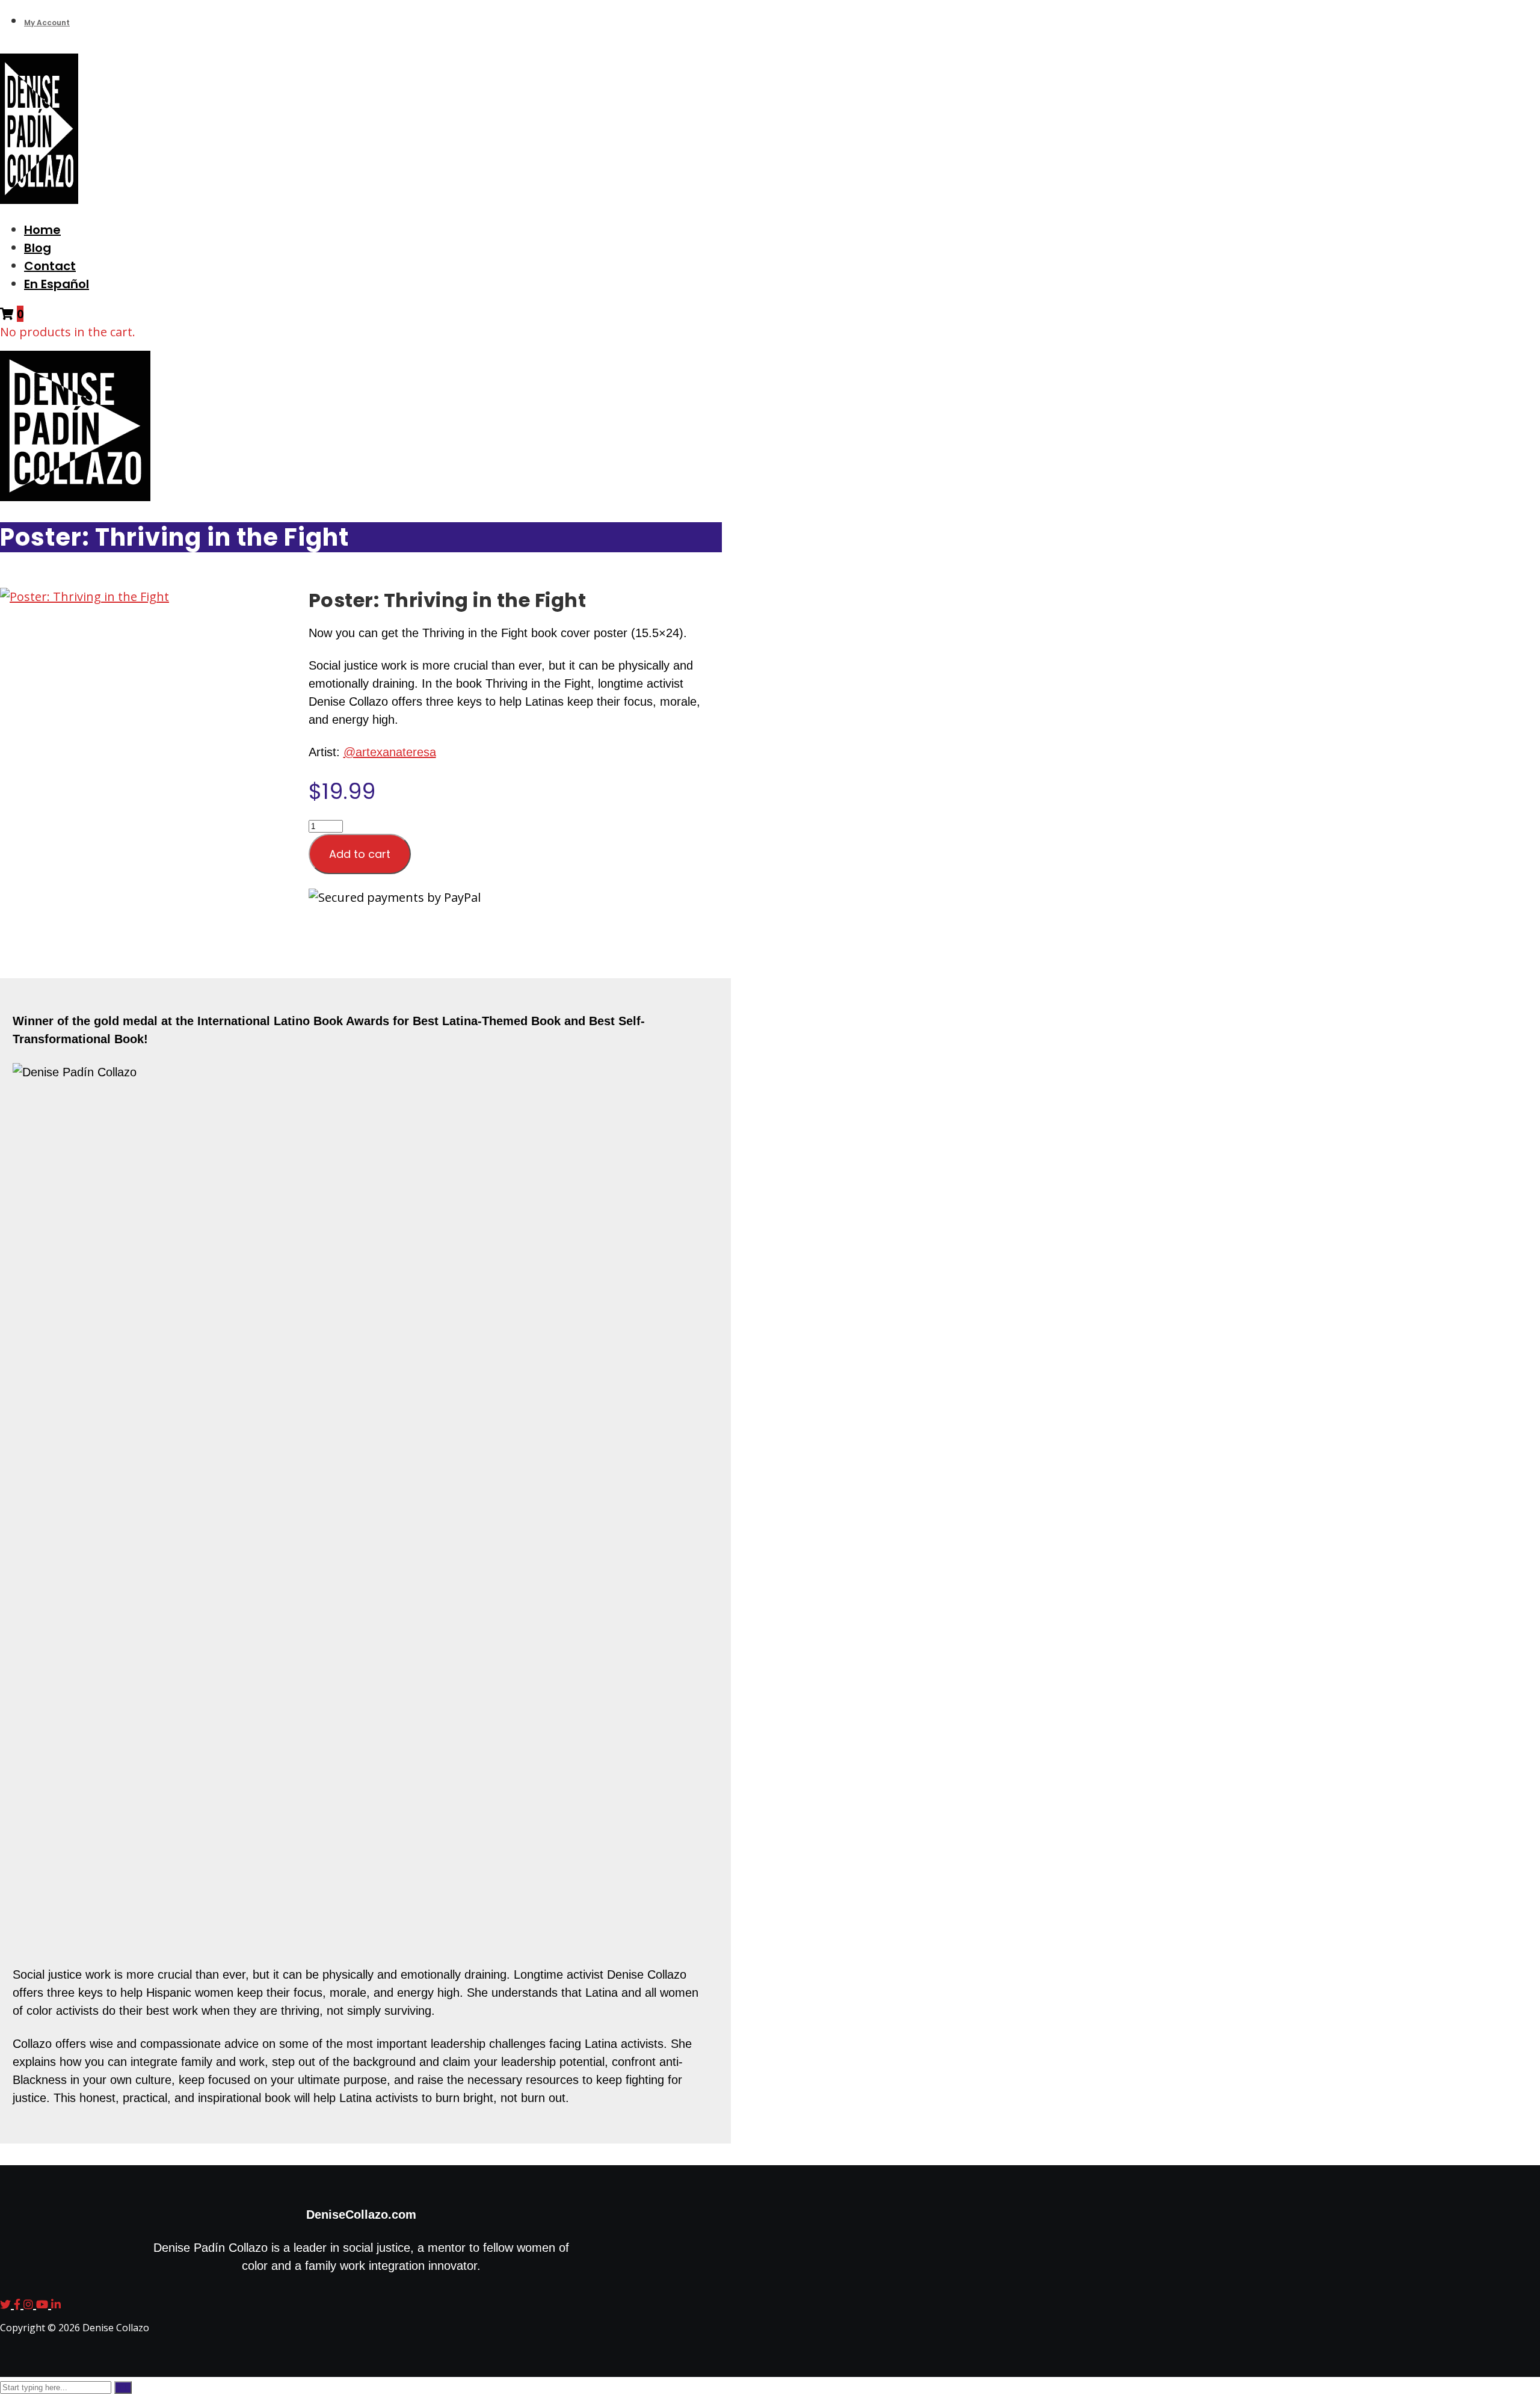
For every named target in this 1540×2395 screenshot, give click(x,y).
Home (42, 230)
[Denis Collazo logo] (39, 199)
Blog (38, 248)
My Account (47, 23)
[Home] (75, 497)
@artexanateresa (390, 752)
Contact (50, 266)
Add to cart (360, 854)
